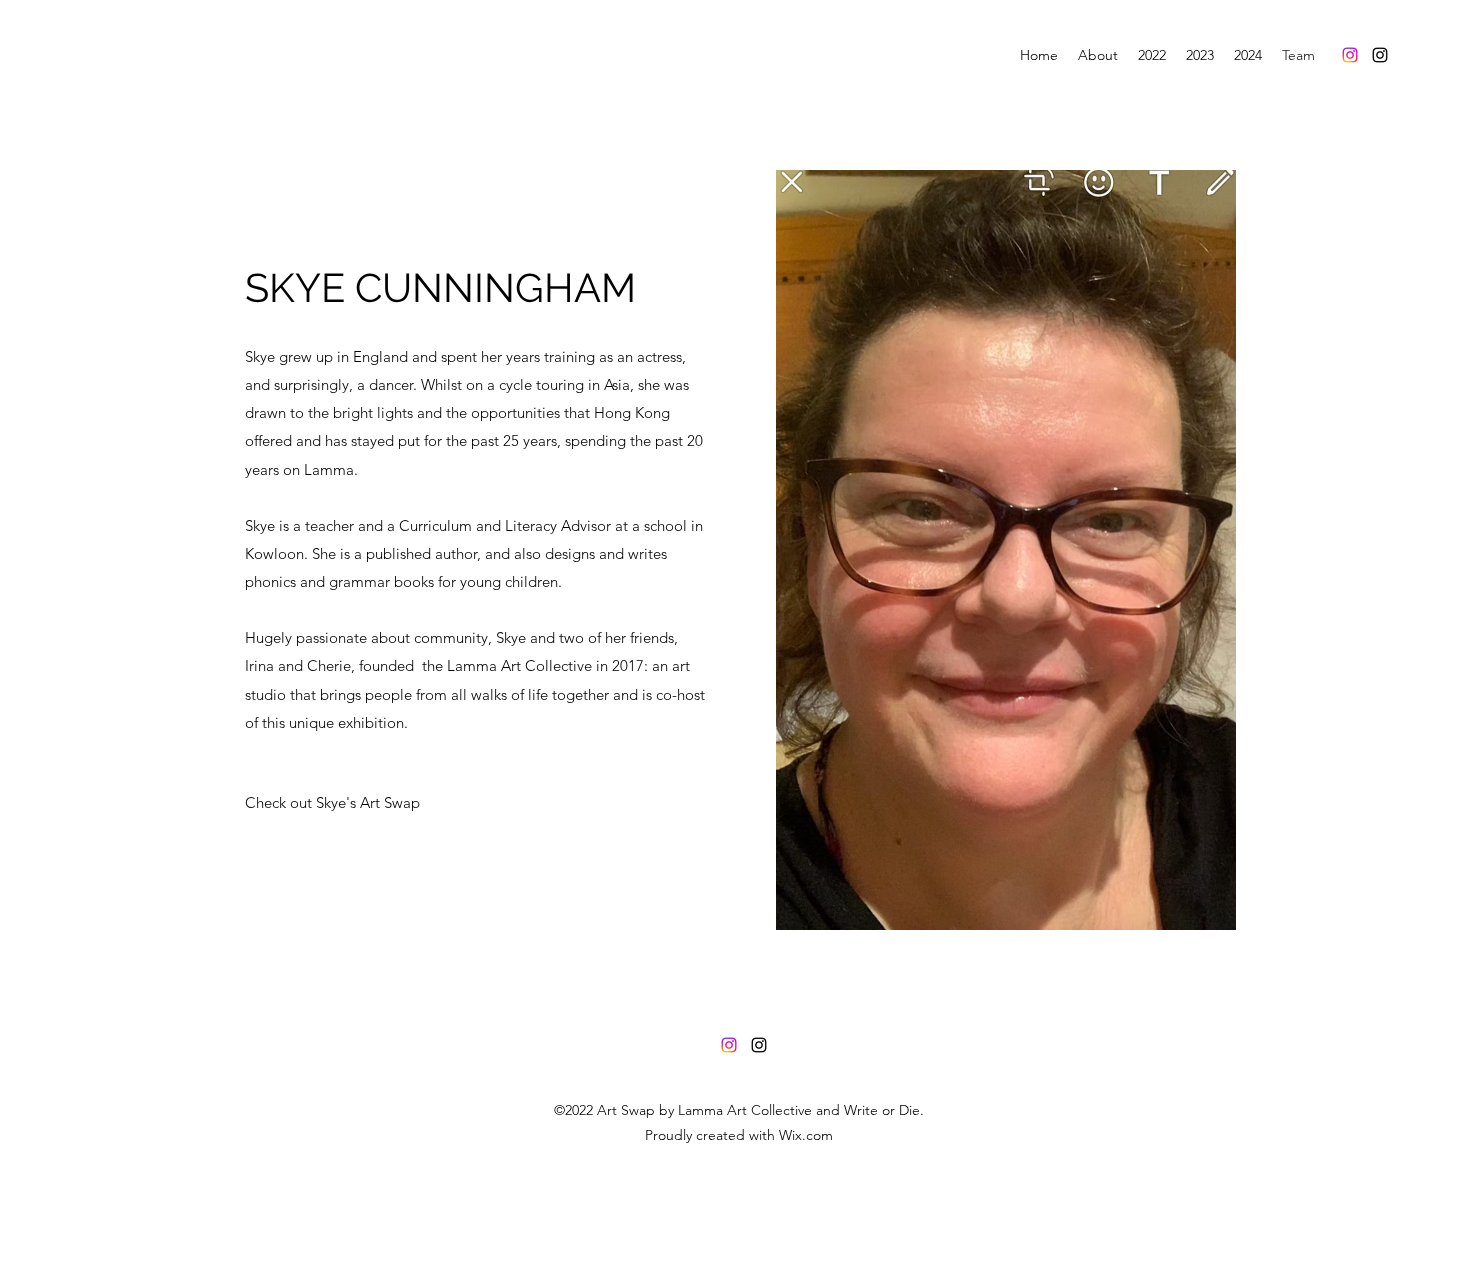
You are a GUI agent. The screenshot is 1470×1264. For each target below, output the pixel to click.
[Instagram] (1350, 55)
